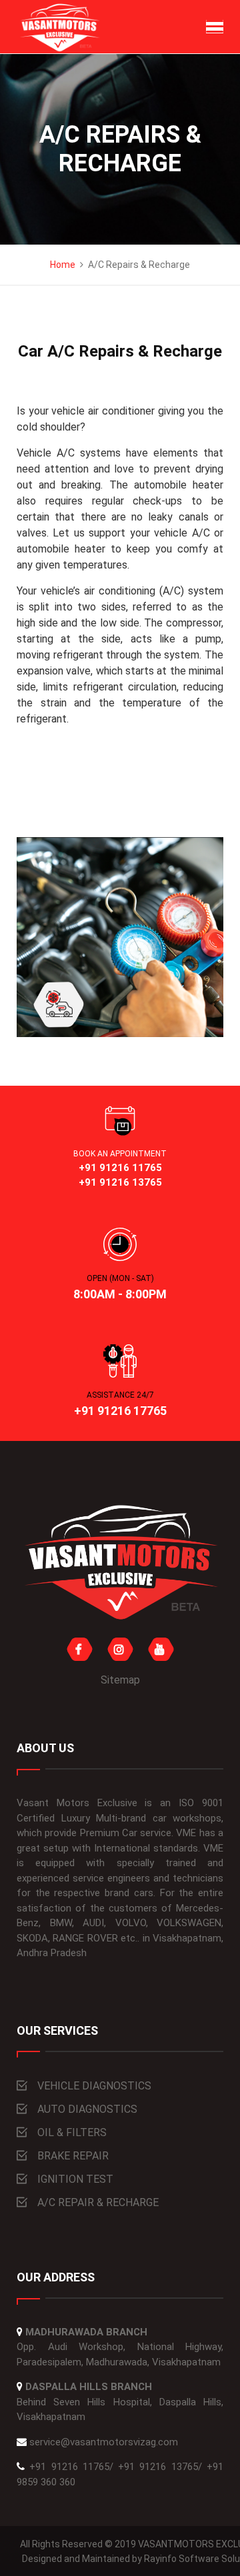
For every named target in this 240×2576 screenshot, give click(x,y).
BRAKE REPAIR (73, 2156)
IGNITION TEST (75, 2179)
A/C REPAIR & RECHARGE (98, 2202)
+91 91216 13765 (158, 2467)
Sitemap (120, 1680)
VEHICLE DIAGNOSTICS (94, 2086)
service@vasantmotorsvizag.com (104, 2442)
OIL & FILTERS (72, 2132)
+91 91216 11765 (69, 2467)
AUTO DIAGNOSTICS (87, 2109)
